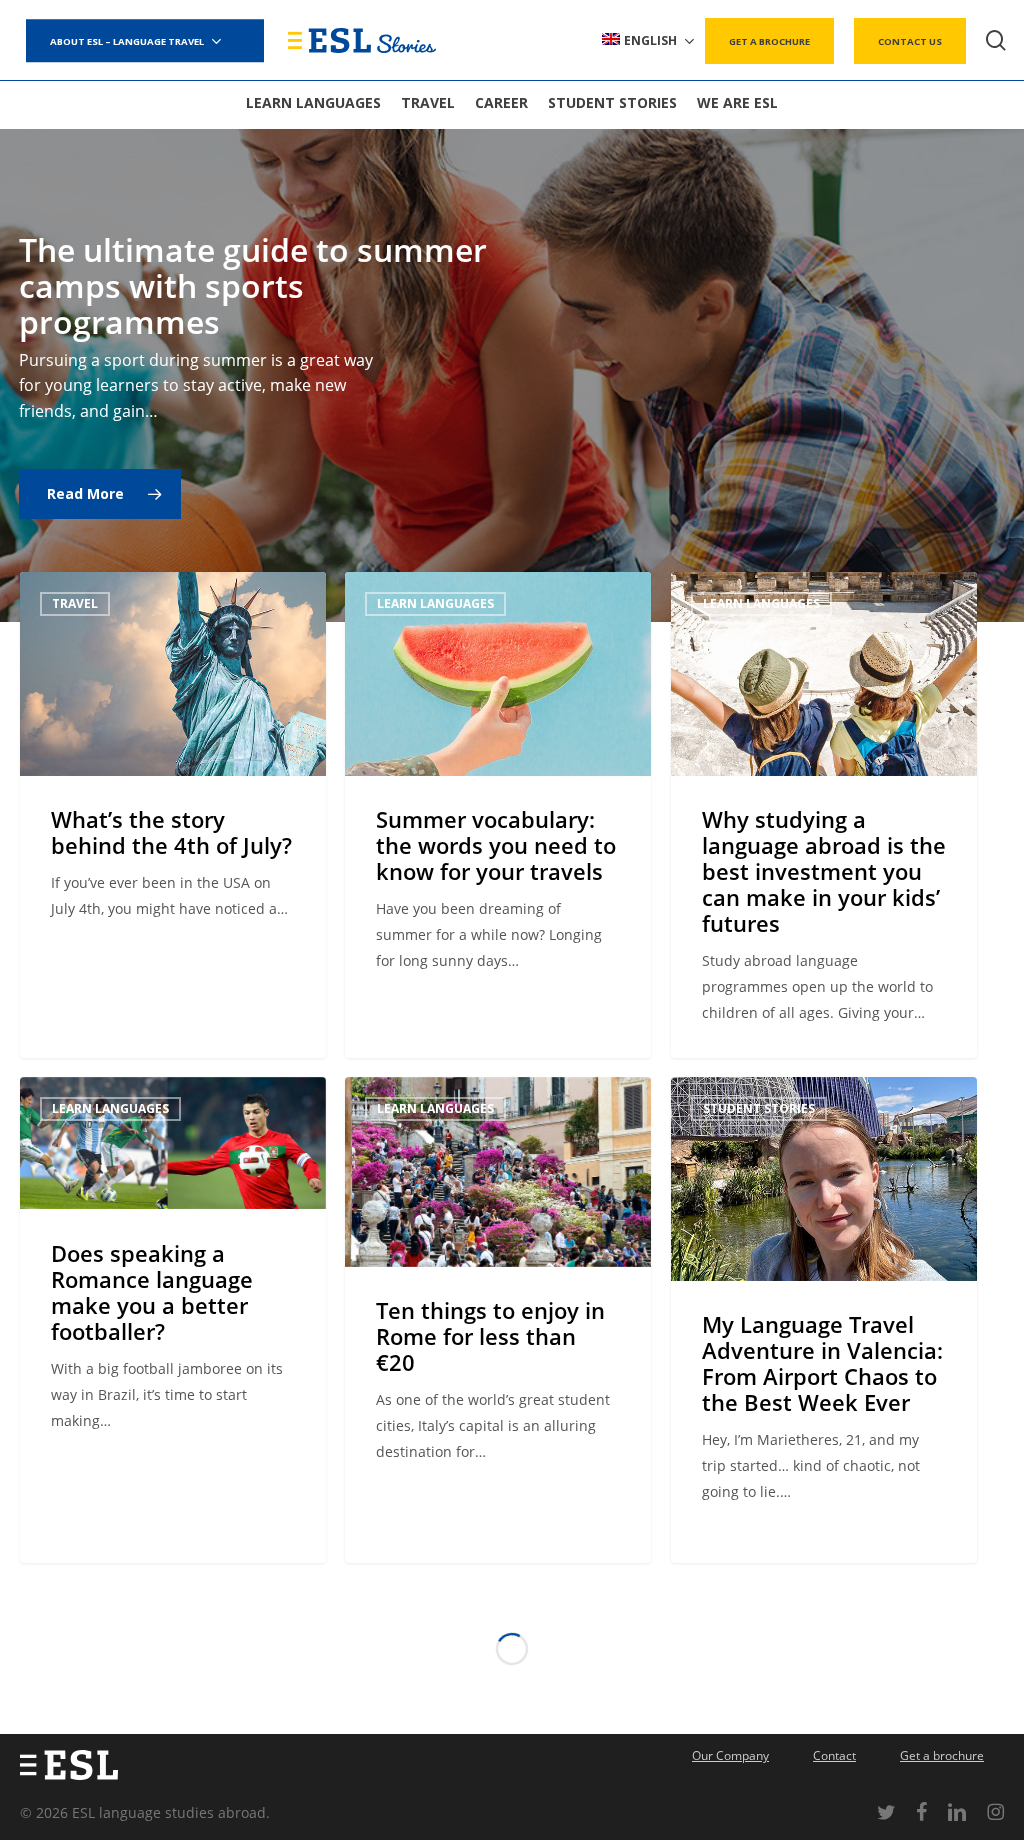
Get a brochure (942, 1755)
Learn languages (435, 603)
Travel (75, 603)
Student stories (759, 1108)
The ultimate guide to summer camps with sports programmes (253, 285)
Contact (834, 1755)
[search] (996, 40)
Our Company (730, 1755)
